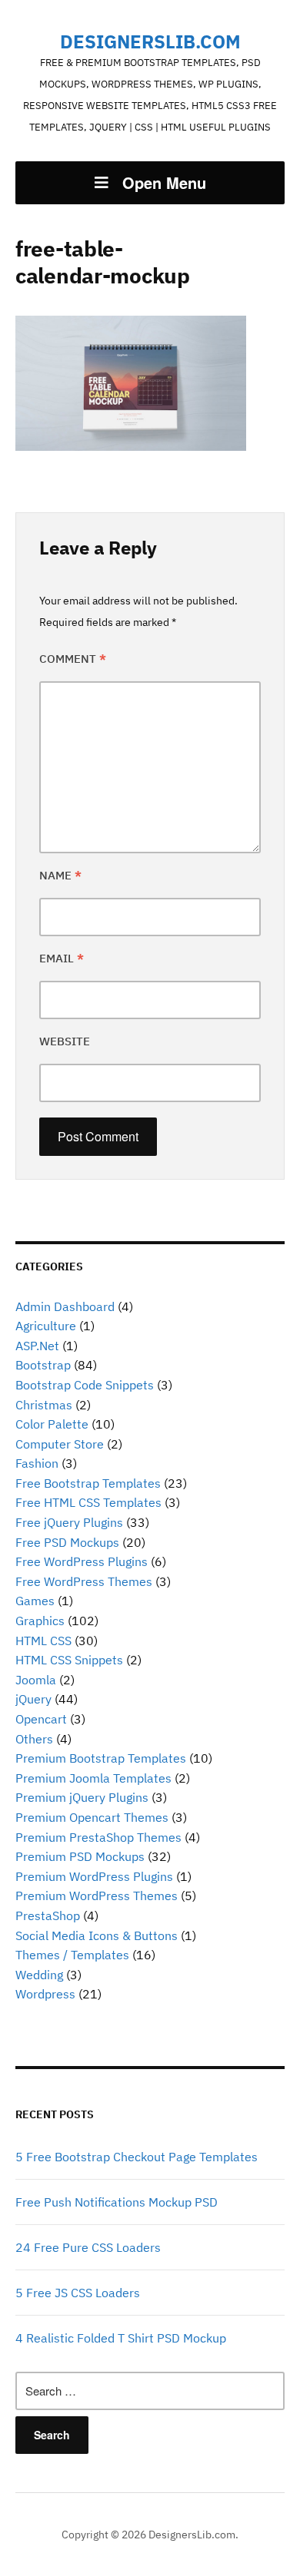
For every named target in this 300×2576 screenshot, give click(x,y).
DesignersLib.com (150, 41)
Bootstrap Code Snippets (85, 1385)
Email (62, 958)
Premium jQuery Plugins (82, 1797)
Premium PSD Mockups (80, 1856)
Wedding (39, 1975)
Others (34, 1739)
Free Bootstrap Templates (88, 1483)
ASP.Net (37, 1346)
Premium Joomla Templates (93, 1778)
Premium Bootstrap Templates (101, 1758)
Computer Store (60, 1444)
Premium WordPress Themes (97, 1896)
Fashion (37, 1463)
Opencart (41, 1719)
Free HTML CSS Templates (88, 1502)
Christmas (44, 1405)
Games (35, 1601)
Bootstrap (43, 1365)
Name (60, 875)
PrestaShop (48, 1915)
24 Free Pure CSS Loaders (88, 2247)
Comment (73, 659)
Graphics (40, 1621)
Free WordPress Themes (84, 1581)
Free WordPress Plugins (82, 1561)
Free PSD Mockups (67, 1542)
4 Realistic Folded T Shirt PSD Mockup (121, 2338)
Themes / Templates (72, 1955)
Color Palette (52, 1424)
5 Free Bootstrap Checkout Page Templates (137, 2157)
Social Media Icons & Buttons (97, 1935)
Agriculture (46, 1326)
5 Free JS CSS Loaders (78, 2293)
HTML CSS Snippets (69, 1660)
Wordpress (45, 1994)
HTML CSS (43, 1641)
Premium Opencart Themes (92, 1817)
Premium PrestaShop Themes (98, 1837)
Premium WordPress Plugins (94, 1876)
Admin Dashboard (65, 1306)
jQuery (33, 1699)
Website (65, 1041)
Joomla (36, 1680)
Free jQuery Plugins (69, 1522)
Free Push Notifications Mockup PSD (117, 2202)
